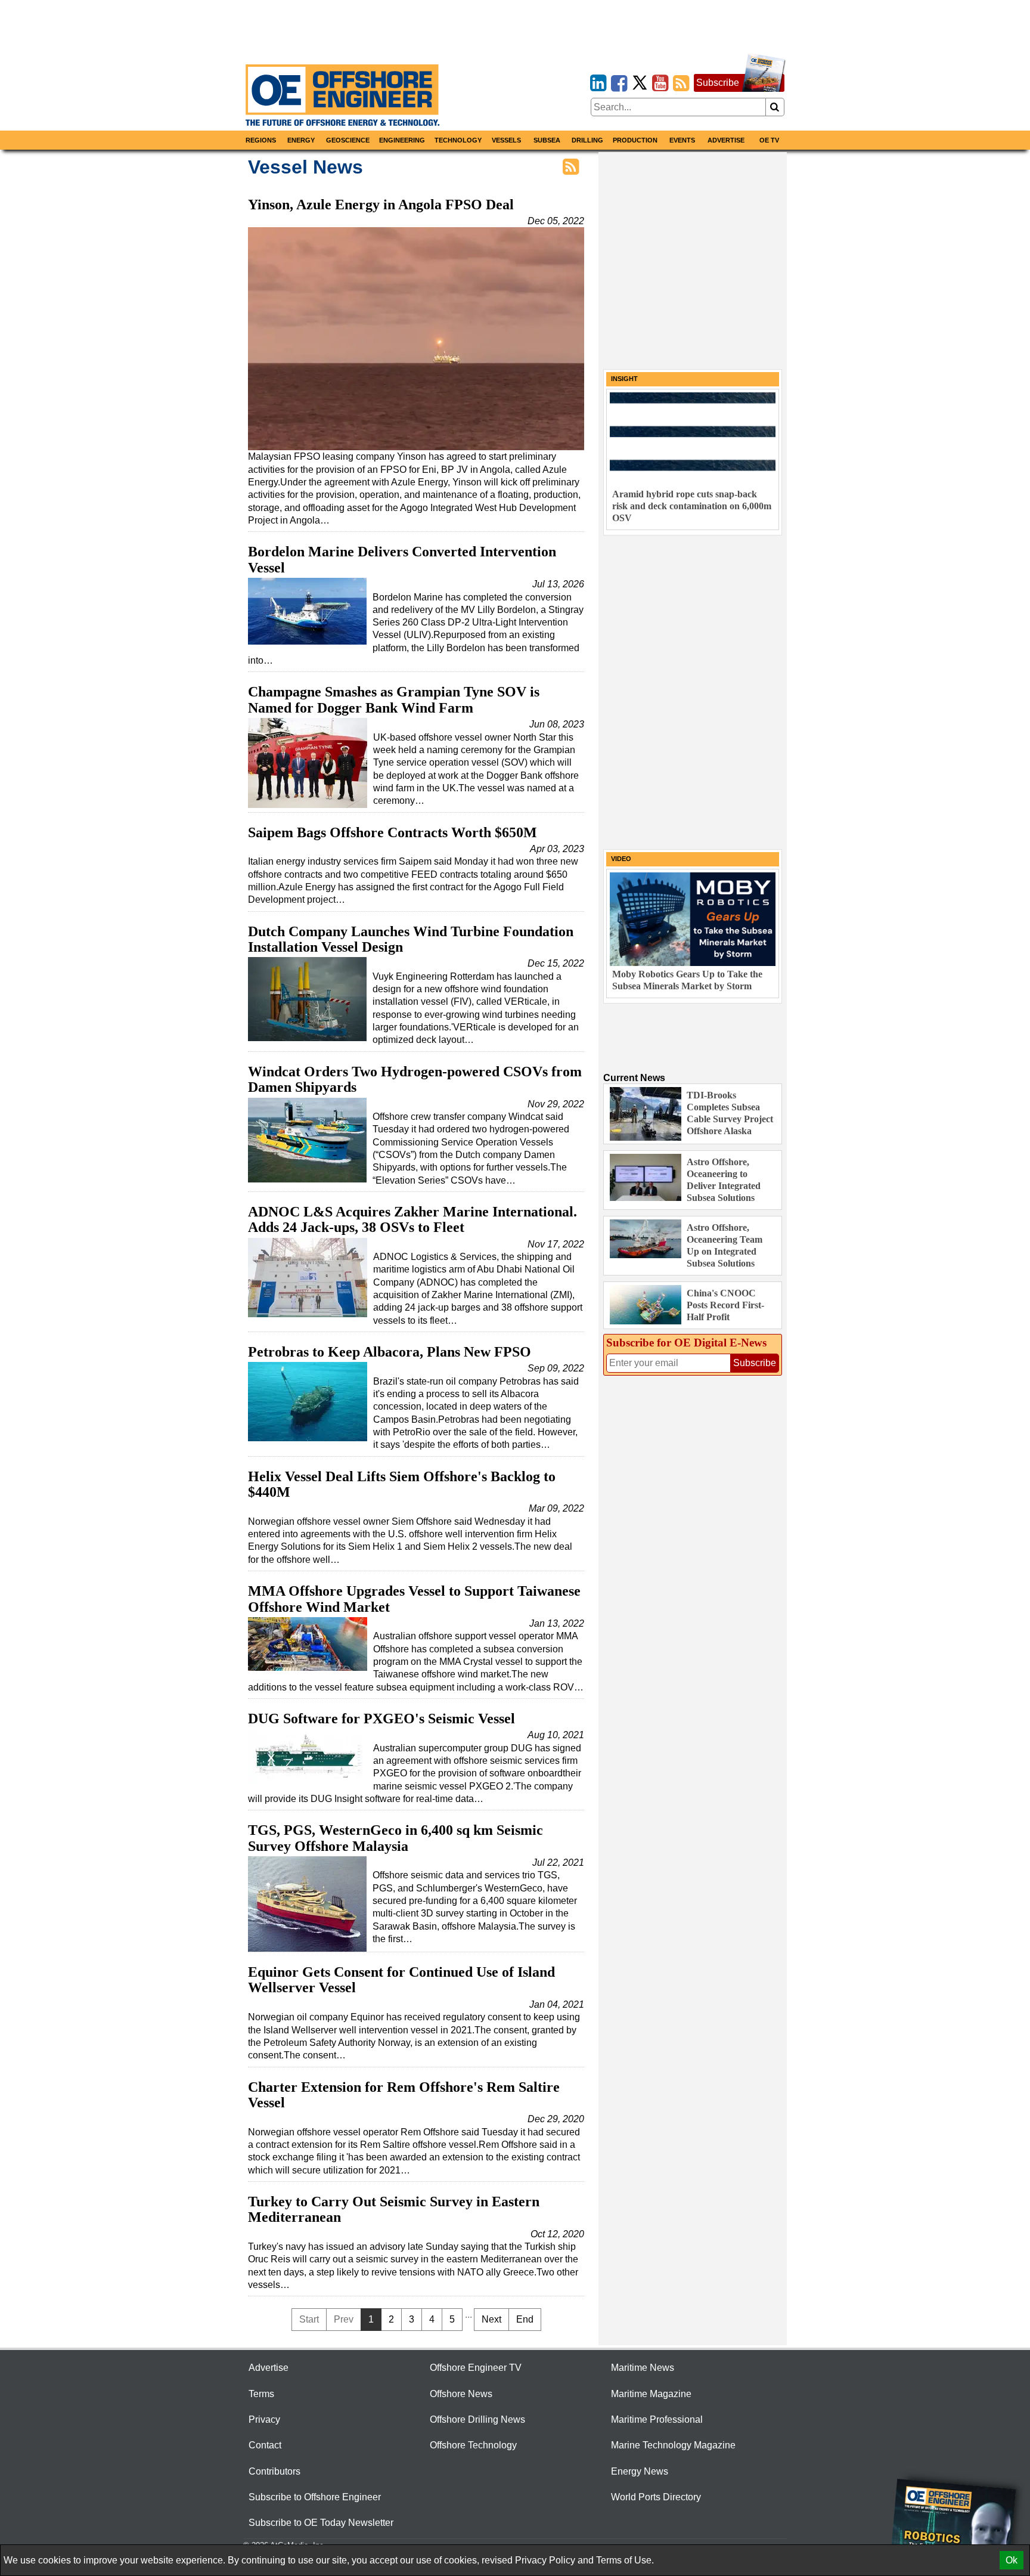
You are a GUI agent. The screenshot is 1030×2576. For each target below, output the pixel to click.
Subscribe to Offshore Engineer (315, 2497)
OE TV (769, 140)
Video (621, 859)
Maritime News (643, 2368)
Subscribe (718, 83)
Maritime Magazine (651, 2394)
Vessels (506, 140)
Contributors (274, 2471)
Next (491, 2319)
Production (635, 140)
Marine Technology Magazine (673, 2445)
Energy (301, 140)
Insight (624, 379)
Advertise (726, 140)
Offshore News (461, 2394)
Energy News (640, 2471)
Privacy (264, 2419)
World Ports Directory (656, 2497)
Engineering (402, 140)
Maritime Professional (657, 2419)
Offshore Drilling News (477, 2419)
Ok (1012, 2560)
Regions (261, 140)
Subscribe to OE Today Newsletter (321, 2523)
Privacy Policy (545, 2560)
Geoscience (348, 140)
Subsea (547, 140)
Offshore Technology (473, 2445)
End (525, 2319)
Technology (458, 140)
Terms (261, 2394)
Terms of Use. (625, 2560)
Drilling (587, 140)
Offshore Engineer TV (476, 2368)
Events (682, 140)
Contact (265, 2445)
